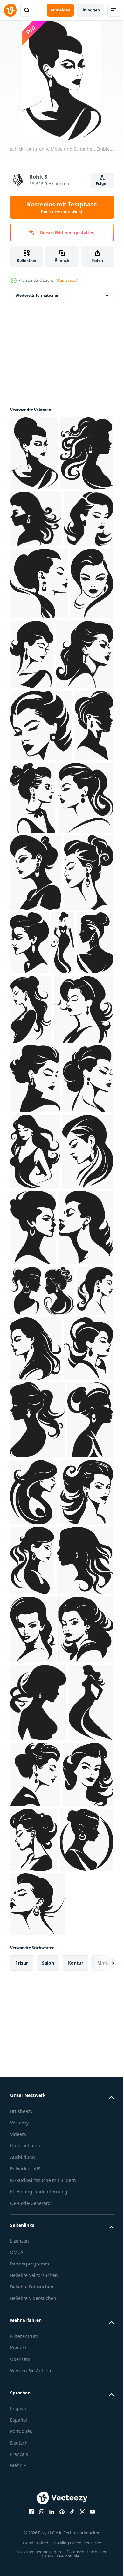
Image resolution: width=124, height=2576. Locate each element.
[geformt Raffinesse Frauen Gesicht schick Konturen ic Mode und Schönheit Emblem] (77, 786)
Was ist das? (67, 280)
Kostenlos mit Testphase (62, 207)
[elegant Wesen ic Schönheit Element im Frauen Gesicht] (36, 1720)
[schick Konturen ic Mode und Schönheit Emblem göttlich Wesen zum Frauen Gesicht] (34, 453)
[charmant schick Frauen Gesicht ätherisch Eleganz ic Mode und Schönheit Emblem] (82, 1219)
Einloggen (90, 10)
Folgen (102, 184)
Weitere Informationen (38, 295)
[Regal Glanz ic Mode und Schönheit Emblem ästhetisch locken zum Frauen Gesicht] (82, 2126)
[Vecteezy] (10, 10)
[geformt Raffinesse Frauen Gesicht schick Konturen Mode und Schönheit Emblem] (35, 1226)
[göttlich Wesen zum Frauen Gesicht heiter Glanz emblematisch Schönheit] (83, 1783)
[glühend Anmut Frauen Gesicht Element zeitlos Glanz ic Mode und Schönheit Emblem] (33, 2131)
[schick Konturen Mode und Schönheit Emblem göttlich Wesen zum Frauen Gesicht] (36, 593)
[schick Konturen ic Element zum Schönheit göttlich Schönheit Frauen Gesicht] (39, 715)
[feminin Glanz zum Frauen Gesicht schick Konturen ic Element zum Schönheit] (41, 929)
